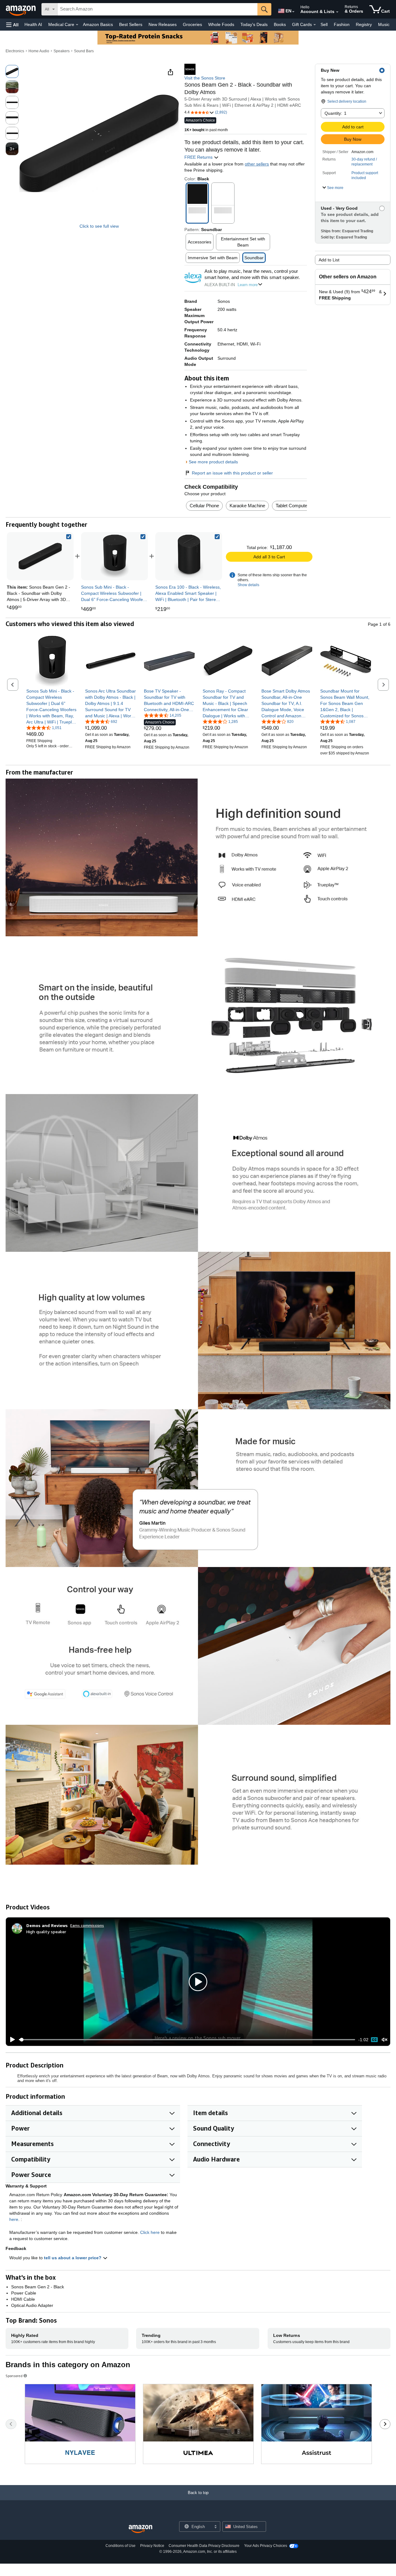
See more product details (213, 462)
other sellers (257, 164)
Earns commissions (87, 1925)
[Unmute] (385, 2040)
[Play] (11, 2040)
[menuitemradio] (374, 2040)
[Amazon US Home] (140, 2529)
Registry (364, 24)
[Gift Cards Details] (315, 25)
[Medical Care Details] (77, 25)
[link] (114, 556)
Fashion (342, 24)
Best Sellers (131, 24)
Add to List (329, 260)
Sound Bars (84, 51)
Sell (324, 24)
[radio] (12, 71)
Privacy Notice (152, 2546)
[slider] (187, 2040)
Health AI (33, 24)
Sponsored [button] (14, 2376)
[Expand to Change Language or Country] (293, 12)
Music (384, 24)
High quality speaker (46, 1932)
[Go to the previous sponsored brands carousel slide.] (11, 2424)
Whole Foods (221, 24)
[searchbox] (157, 9)
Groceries (192, 24)
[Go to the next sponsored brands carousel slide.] (385, 2424)
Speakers (62, 51)
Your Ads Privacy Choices (266, 2546)
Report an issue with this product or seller (232, 473)
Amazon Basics (98, 24)
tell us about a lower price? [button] (73, 2258)
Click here (150, 2232)
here (14, 2219)
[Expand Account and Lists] (337, 12)
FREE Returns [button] (199, 157)
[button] (12, 25)
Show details (248, 585)
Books (280, 24)
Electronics (15, 51)
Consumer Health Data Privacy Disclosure (204, 2546)
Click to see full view (99, 226)
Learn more (248, 285)
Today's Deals (254, 24)
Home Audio (39, 51)
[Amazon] (21, 9)
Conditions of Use (121, 2546)
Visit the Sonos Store (205, 78)
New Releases (163, 24)
